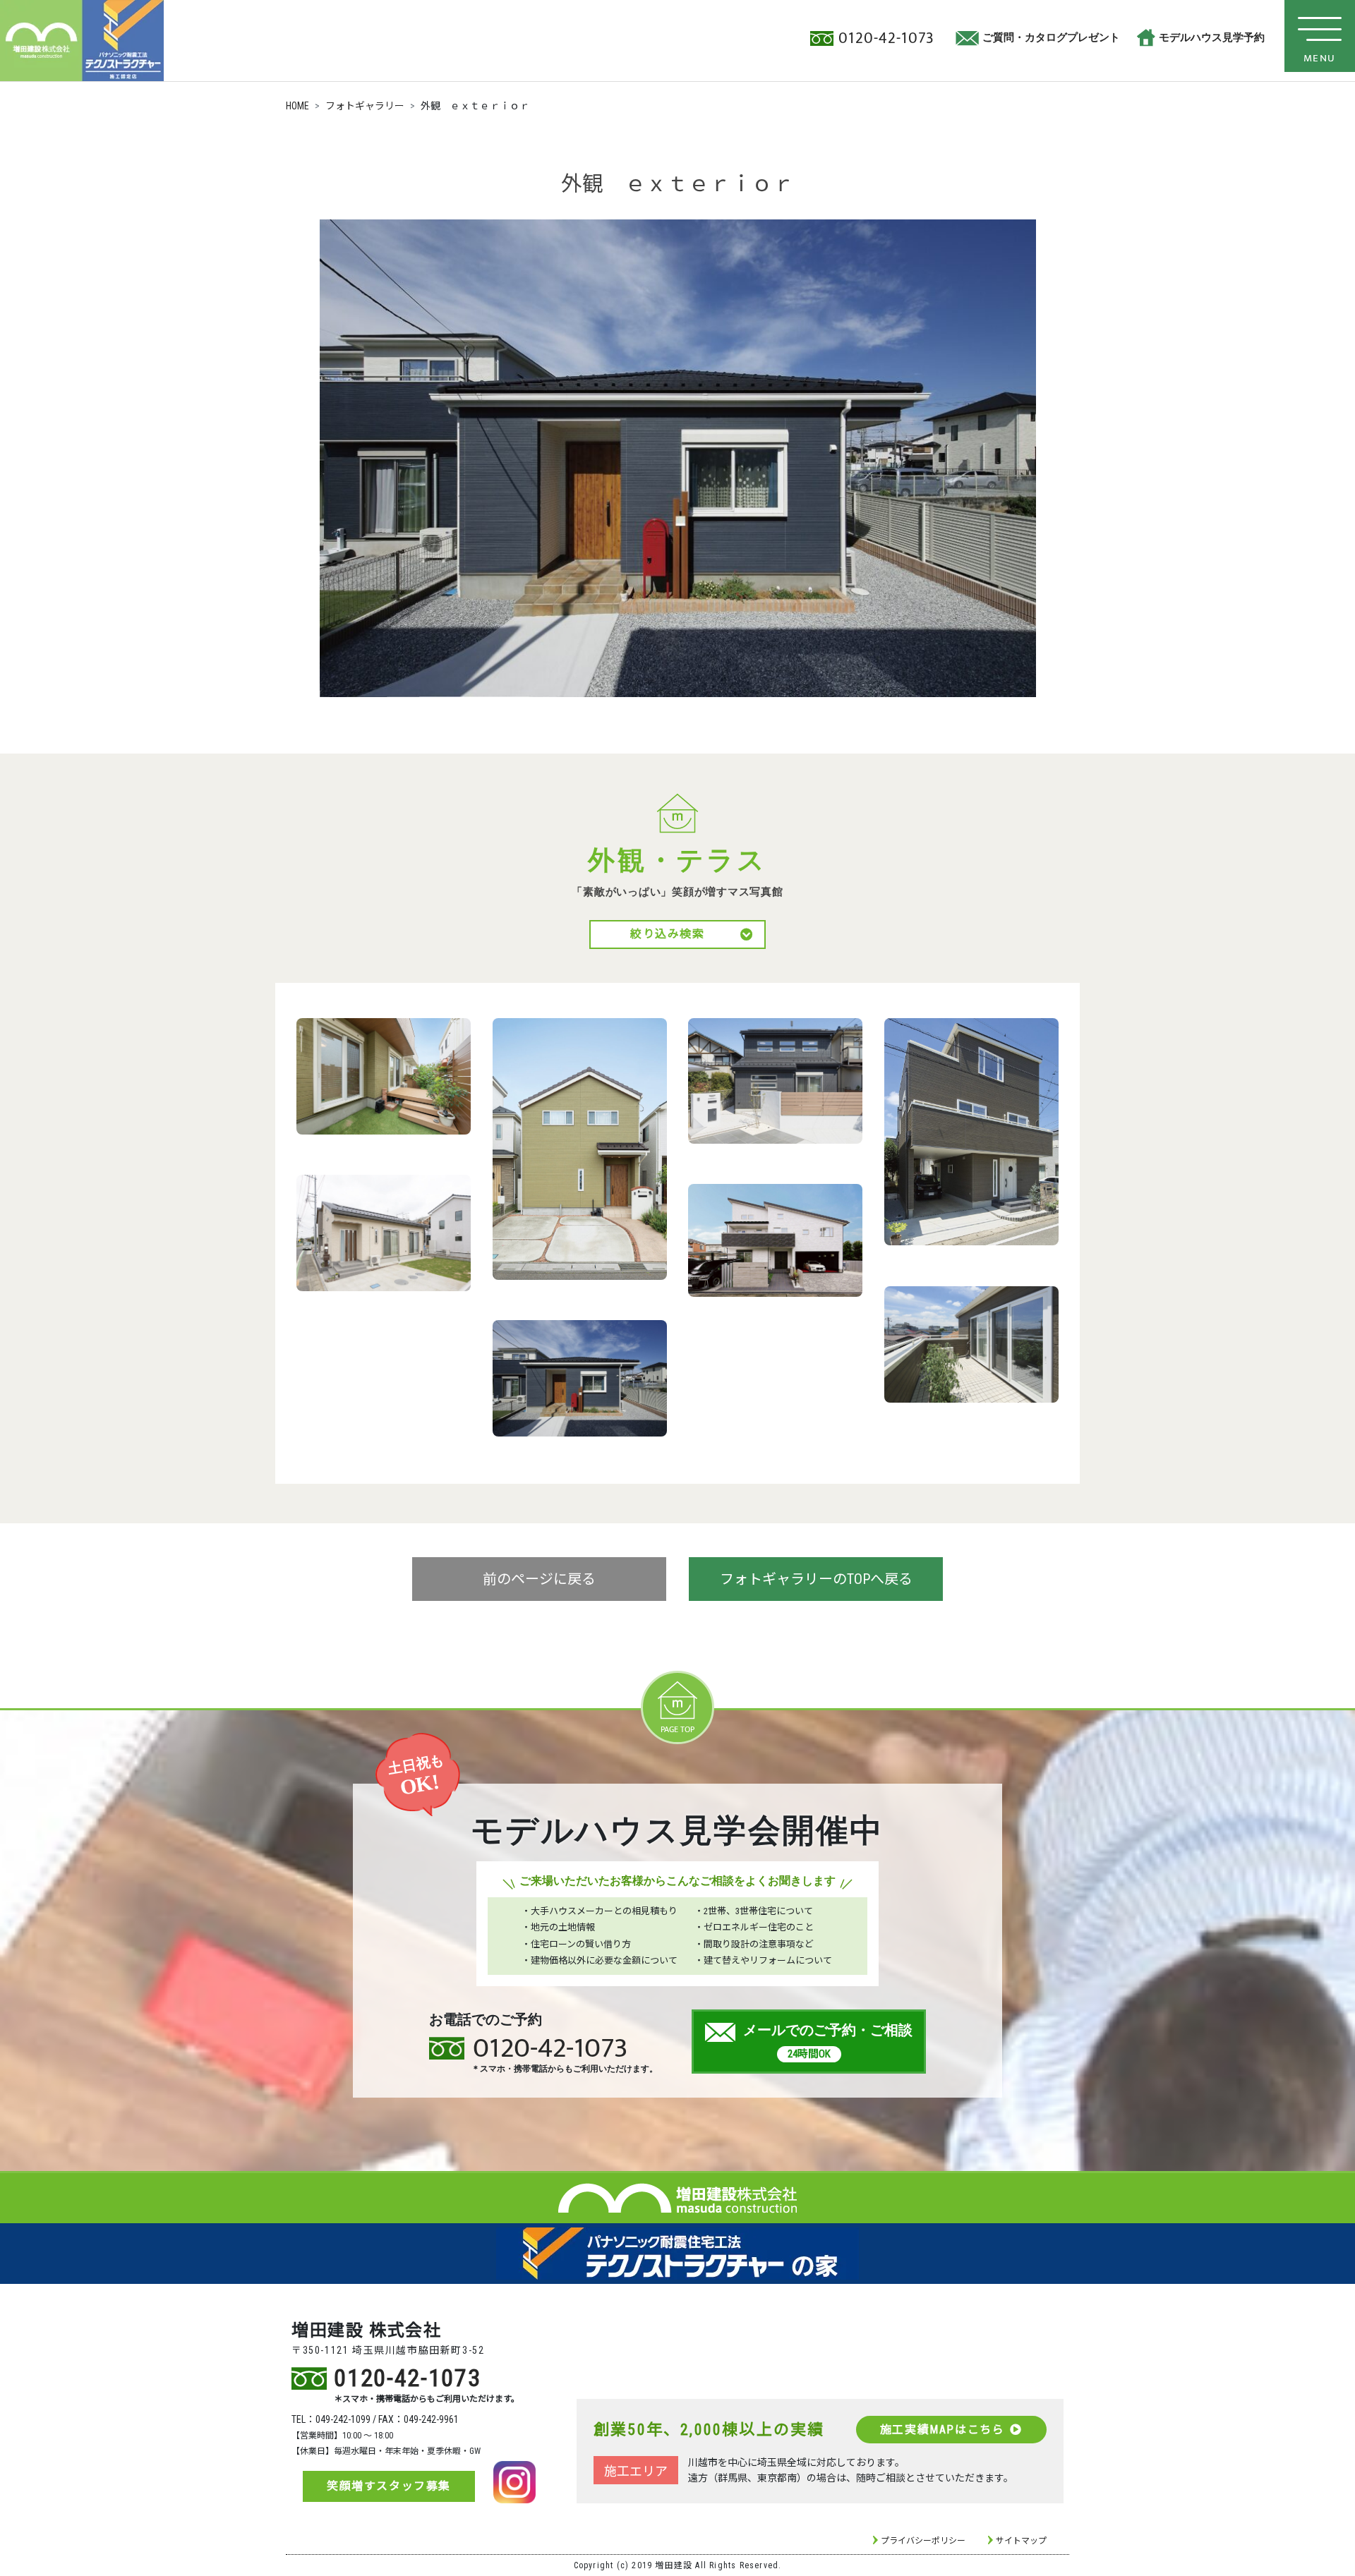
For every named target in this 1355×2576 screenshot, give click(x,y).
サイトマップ (1021, 2541)
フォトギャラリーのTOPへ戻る (816, 1579)
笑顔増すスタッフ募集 (389, 2486)
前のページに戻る (539, 1579)
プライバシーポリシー (923, 2541)
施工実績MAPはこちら (943, 2430)
